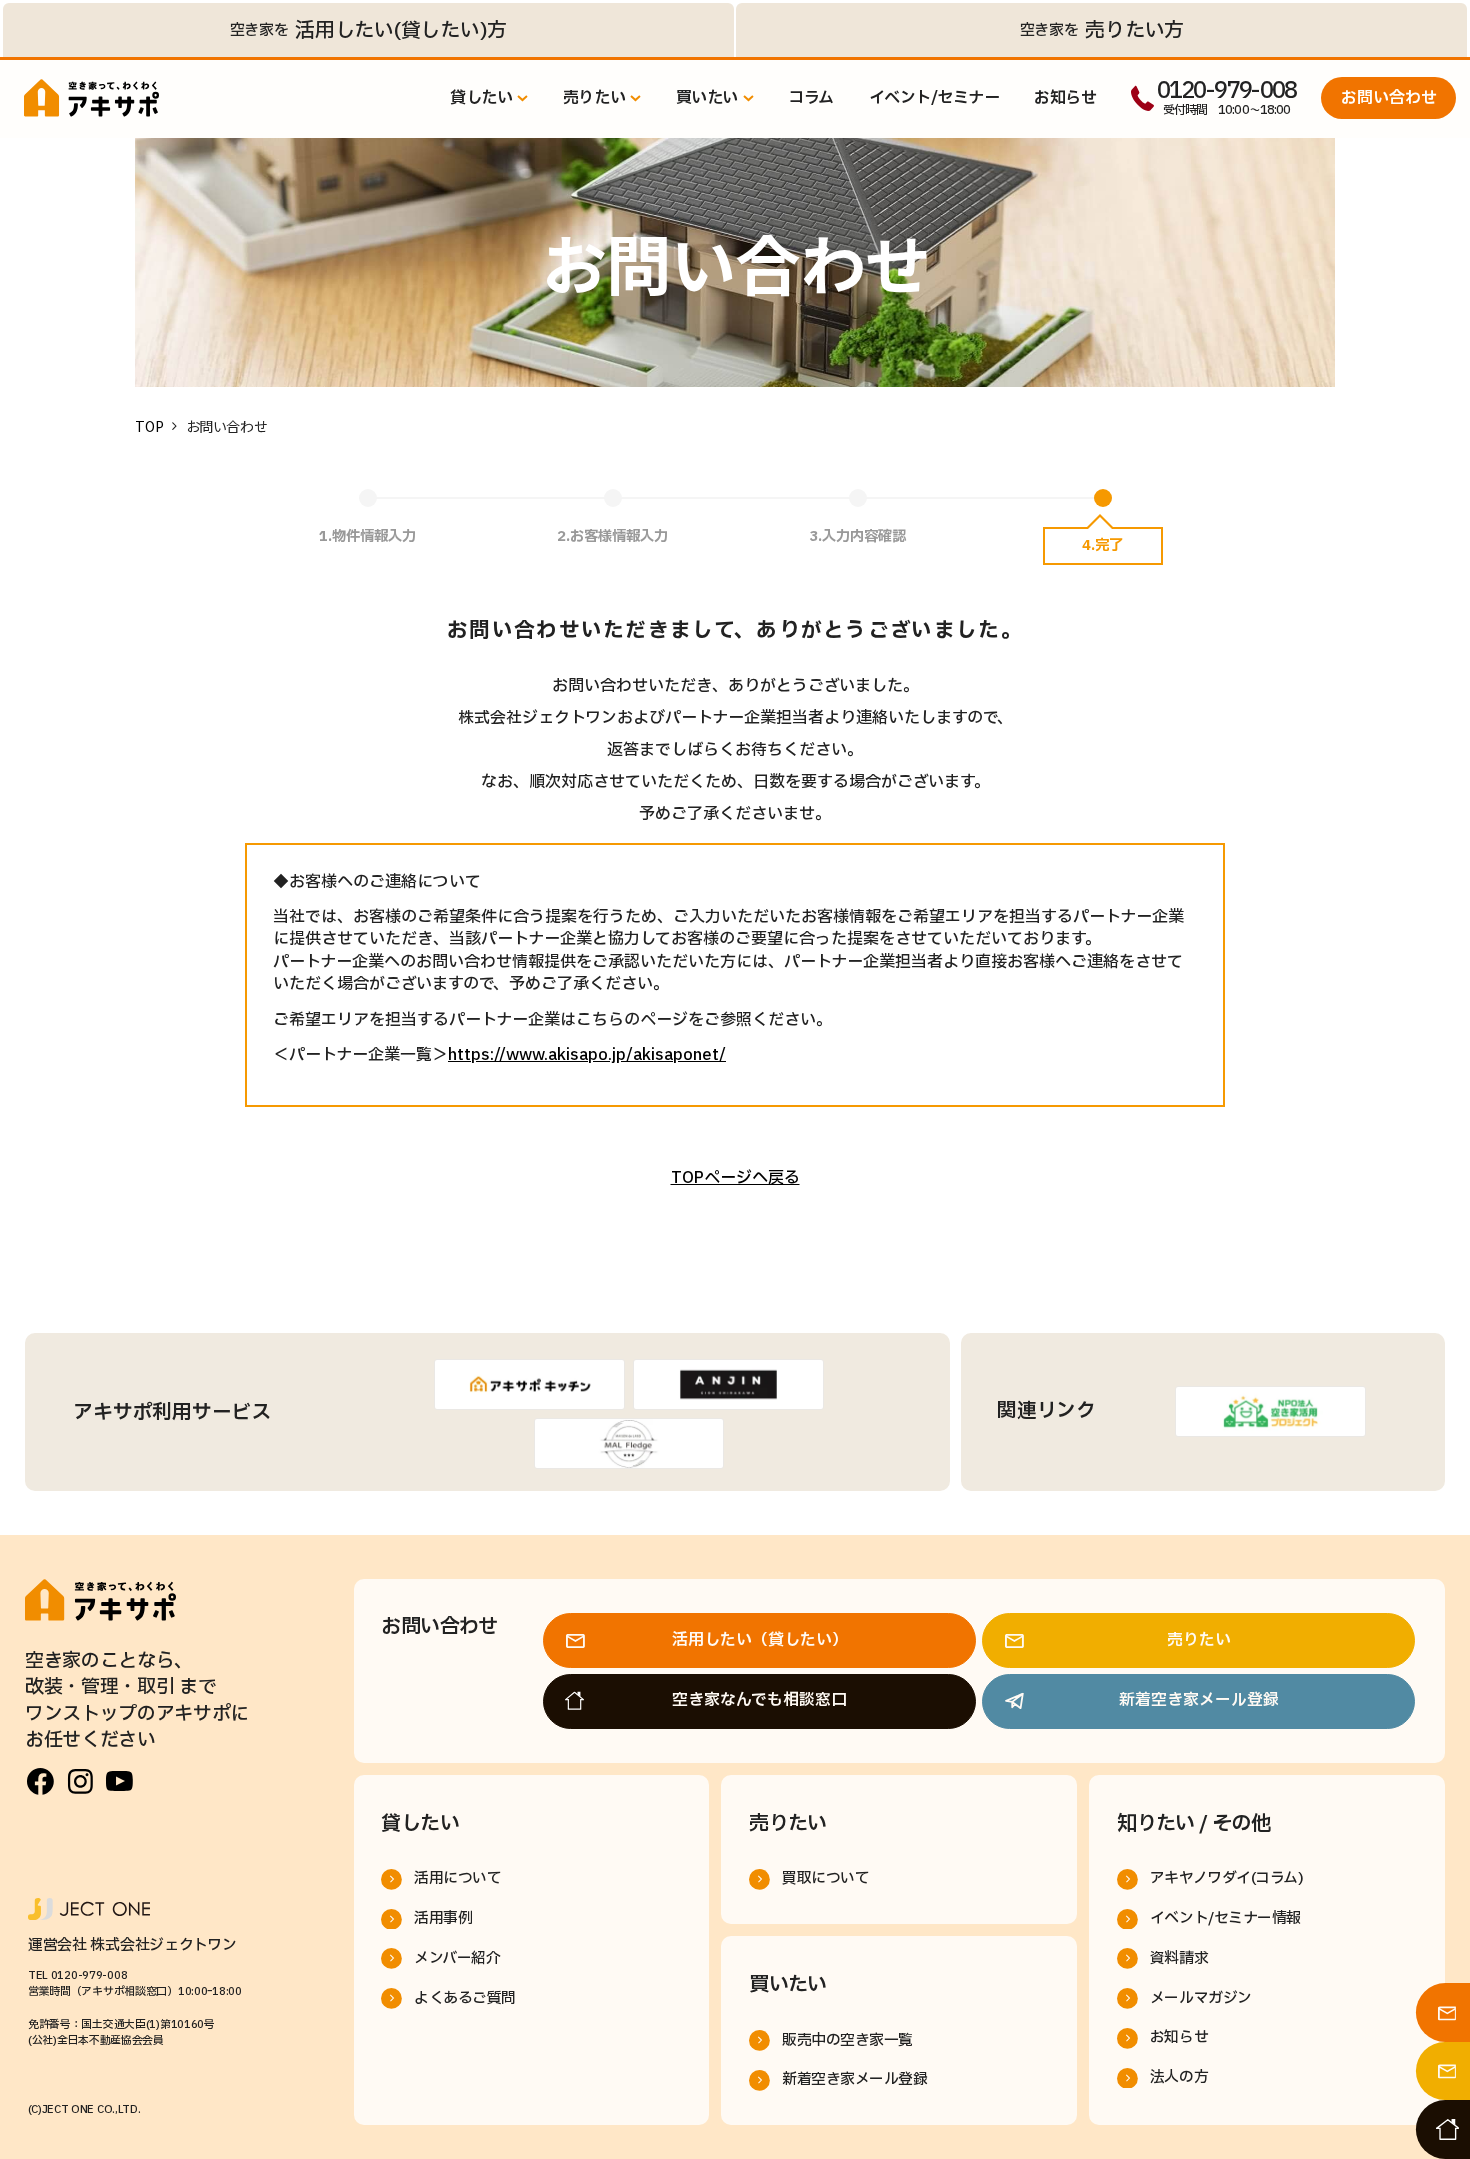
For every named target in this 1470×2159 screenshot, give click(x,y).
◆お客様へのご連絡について (377, 882)
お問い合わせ (1389, 98)
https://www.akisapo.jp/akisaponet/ (587, 1055)
